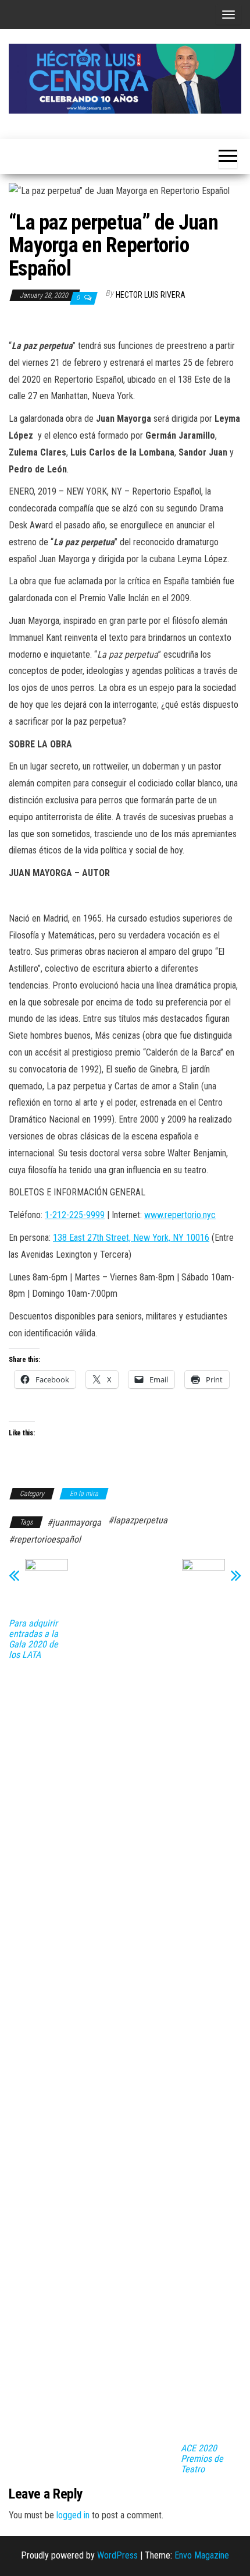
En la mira (84, 1494)
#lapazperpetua (138, 1520)
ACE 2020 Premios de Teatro (202, 2459)
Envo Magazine (202, 2555)
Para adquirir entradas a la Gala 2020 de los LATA (33, 1639)
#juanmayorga (74, 1522)
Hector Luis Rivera (151, 295)
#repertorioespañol (45, 1539)
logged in (73, 2515)
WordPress (117, 2555)
